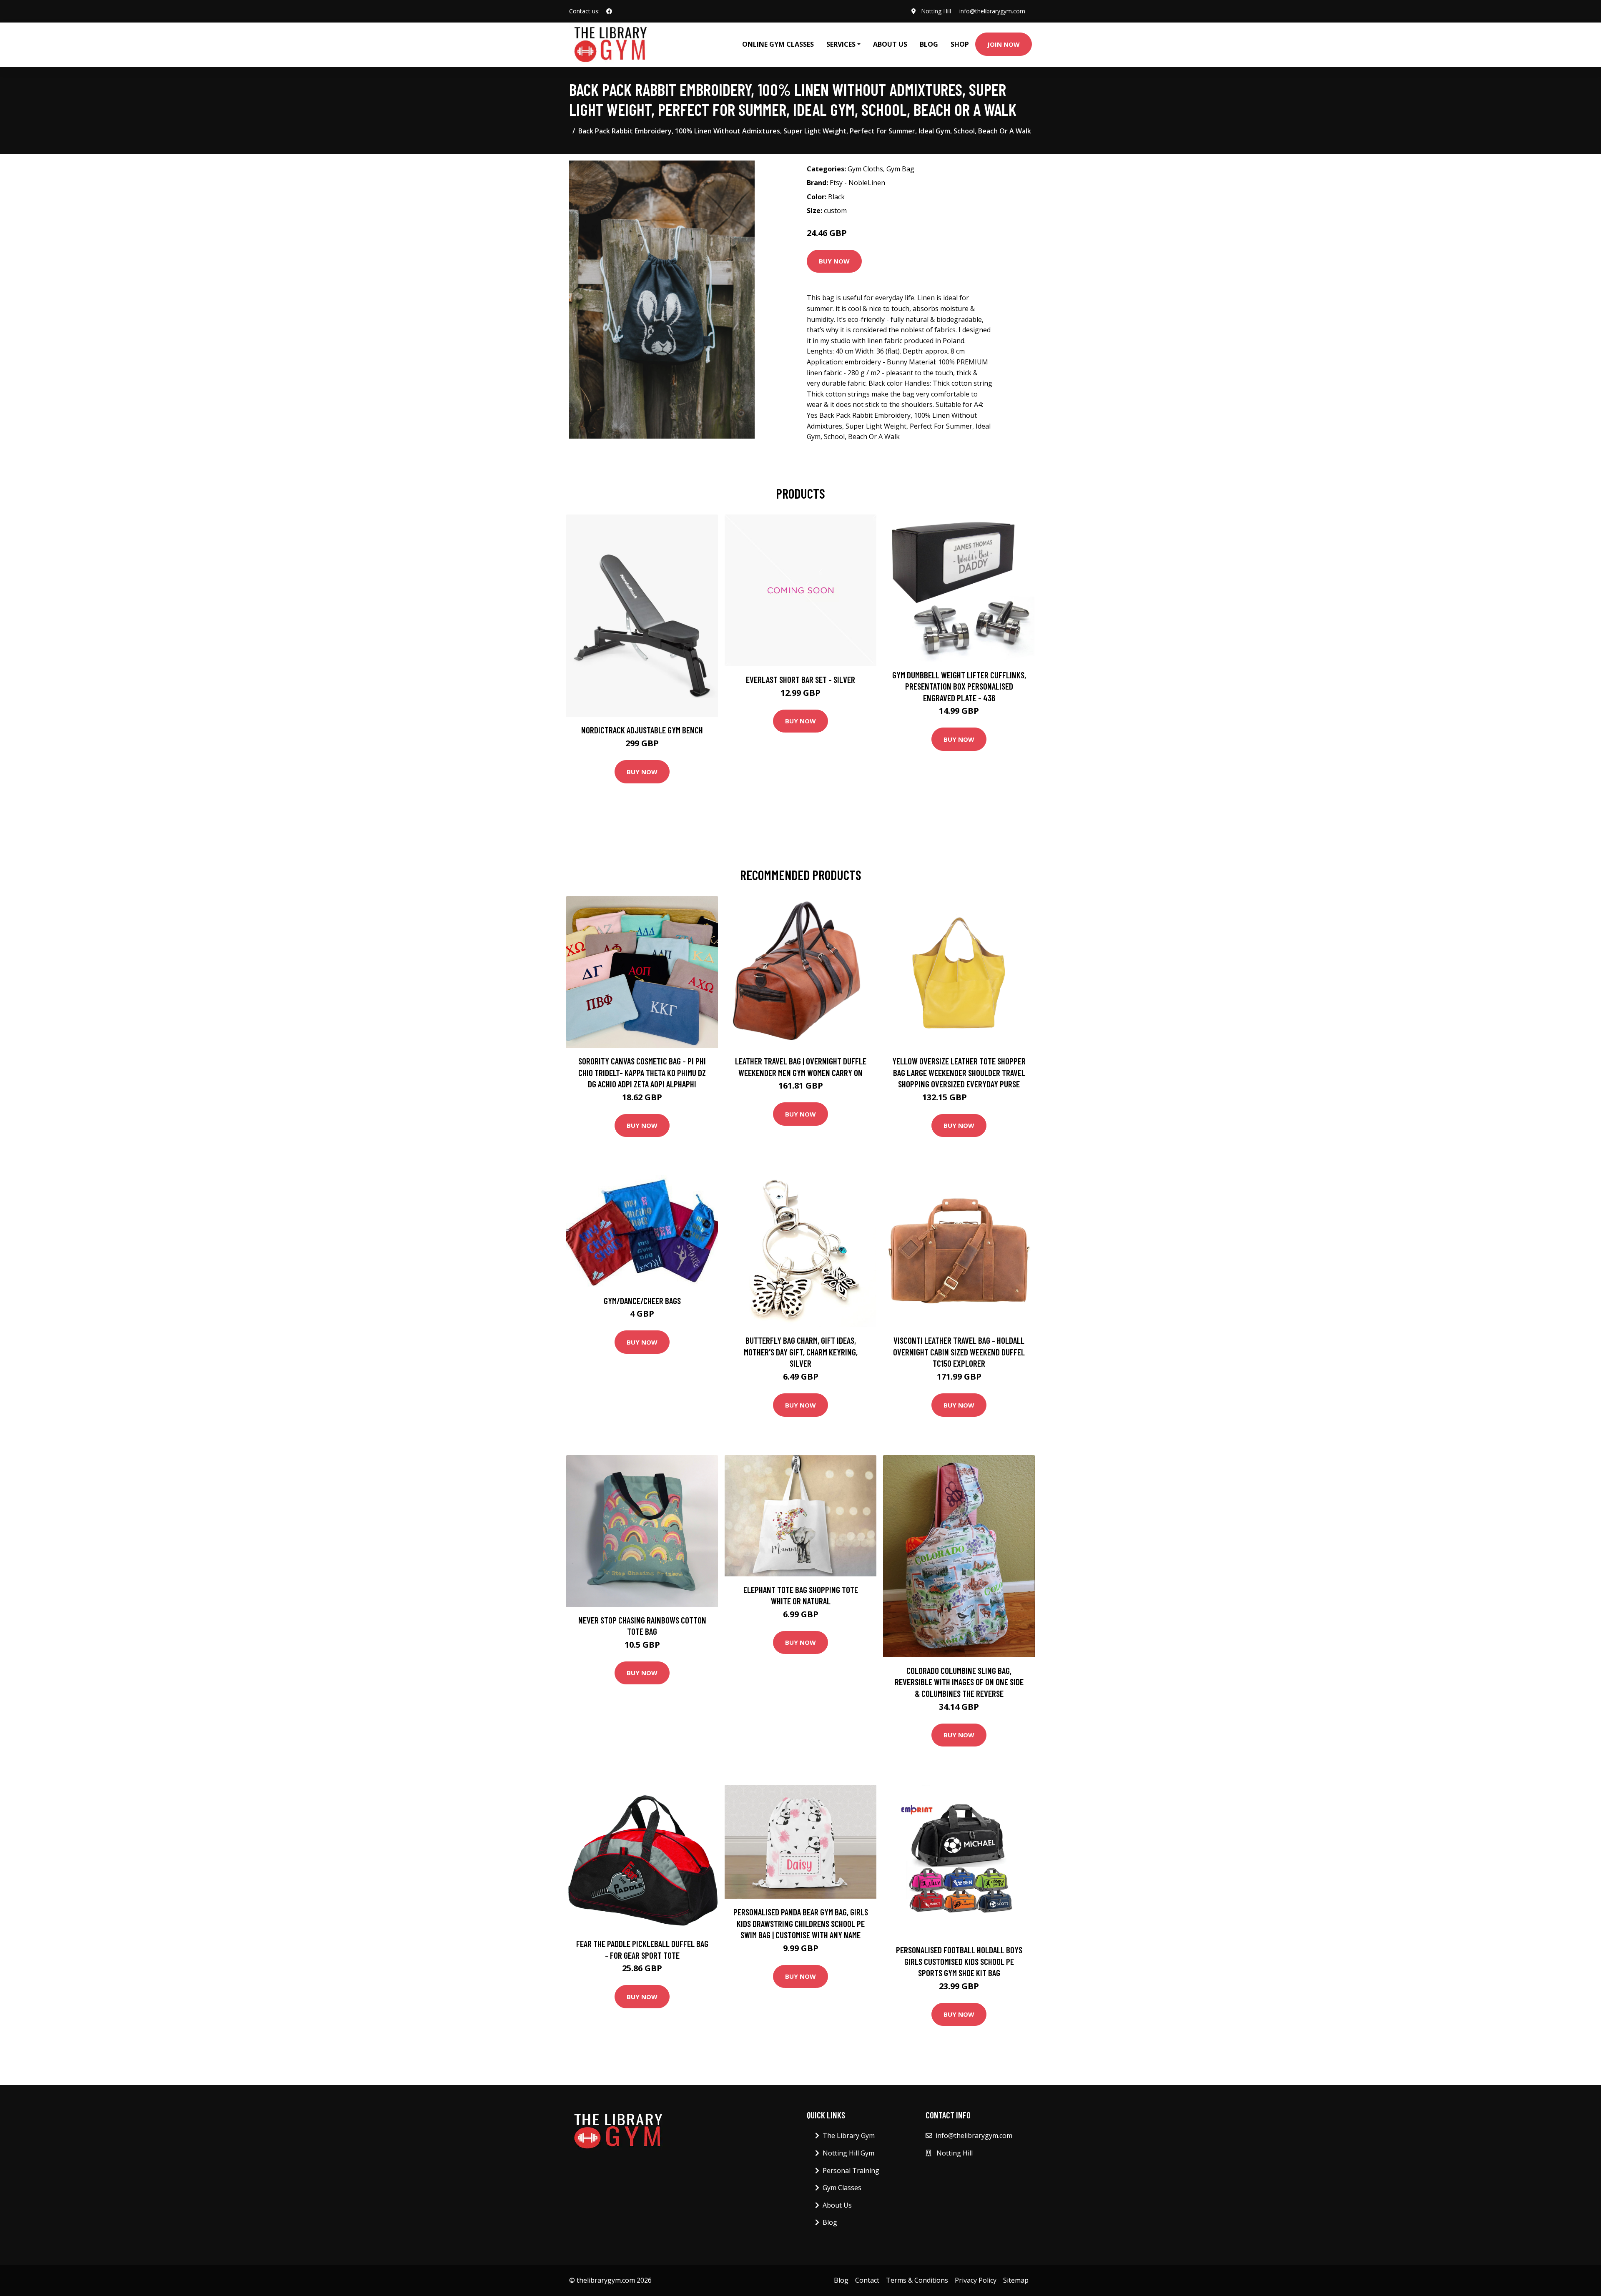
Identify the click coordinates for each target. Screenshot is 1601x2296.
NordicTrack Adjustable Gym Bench (642, 730)
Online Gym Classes (778, 44)
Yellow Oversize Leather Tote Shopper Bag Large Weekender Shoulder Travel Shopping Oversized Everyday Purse (959, 1072)
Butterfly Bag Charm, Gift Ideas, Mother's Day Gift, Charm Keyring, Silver (801, 1352)
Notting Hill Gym (848, 2153)
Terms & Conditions (917, 2280)
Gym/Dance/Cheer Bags (642, 1301)
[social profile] (609, 11)
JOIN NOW (1004, 44)
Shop (960, 44)
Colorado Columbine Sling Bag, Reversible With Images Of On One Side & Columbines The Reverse (959, 1682)
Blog (929, 44)
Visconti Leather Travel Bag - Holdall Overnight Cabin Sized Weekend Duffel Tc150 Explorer (959, 1352)
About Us (890, 44)
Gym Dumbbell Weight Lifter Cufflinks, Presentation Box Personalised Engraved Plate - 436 (959, 686)
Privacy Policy (976, 2280)
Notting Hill (936, 11)
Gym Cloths (865, 169)
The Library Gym (849, 2135)
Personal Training (851, 2171)
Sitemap (1016, 2280)
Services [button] (841, 44)
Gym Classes (842, 2188)
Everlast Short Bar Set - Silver (800, 679)
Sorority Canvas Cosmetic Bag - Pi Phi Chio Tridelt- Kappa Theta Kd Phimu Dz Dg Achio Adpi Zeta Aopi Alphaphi (642, 1072)
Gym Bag (900, 169)
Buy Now (834, 261)
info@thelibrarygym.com (992, 11)
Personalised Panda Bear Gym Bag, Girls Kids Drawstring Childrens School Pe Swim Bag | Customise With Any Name (801, 1923)
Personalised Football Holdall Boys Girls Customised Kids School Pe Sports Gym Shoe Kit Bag (959, 1961)
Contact (867, 2280)
